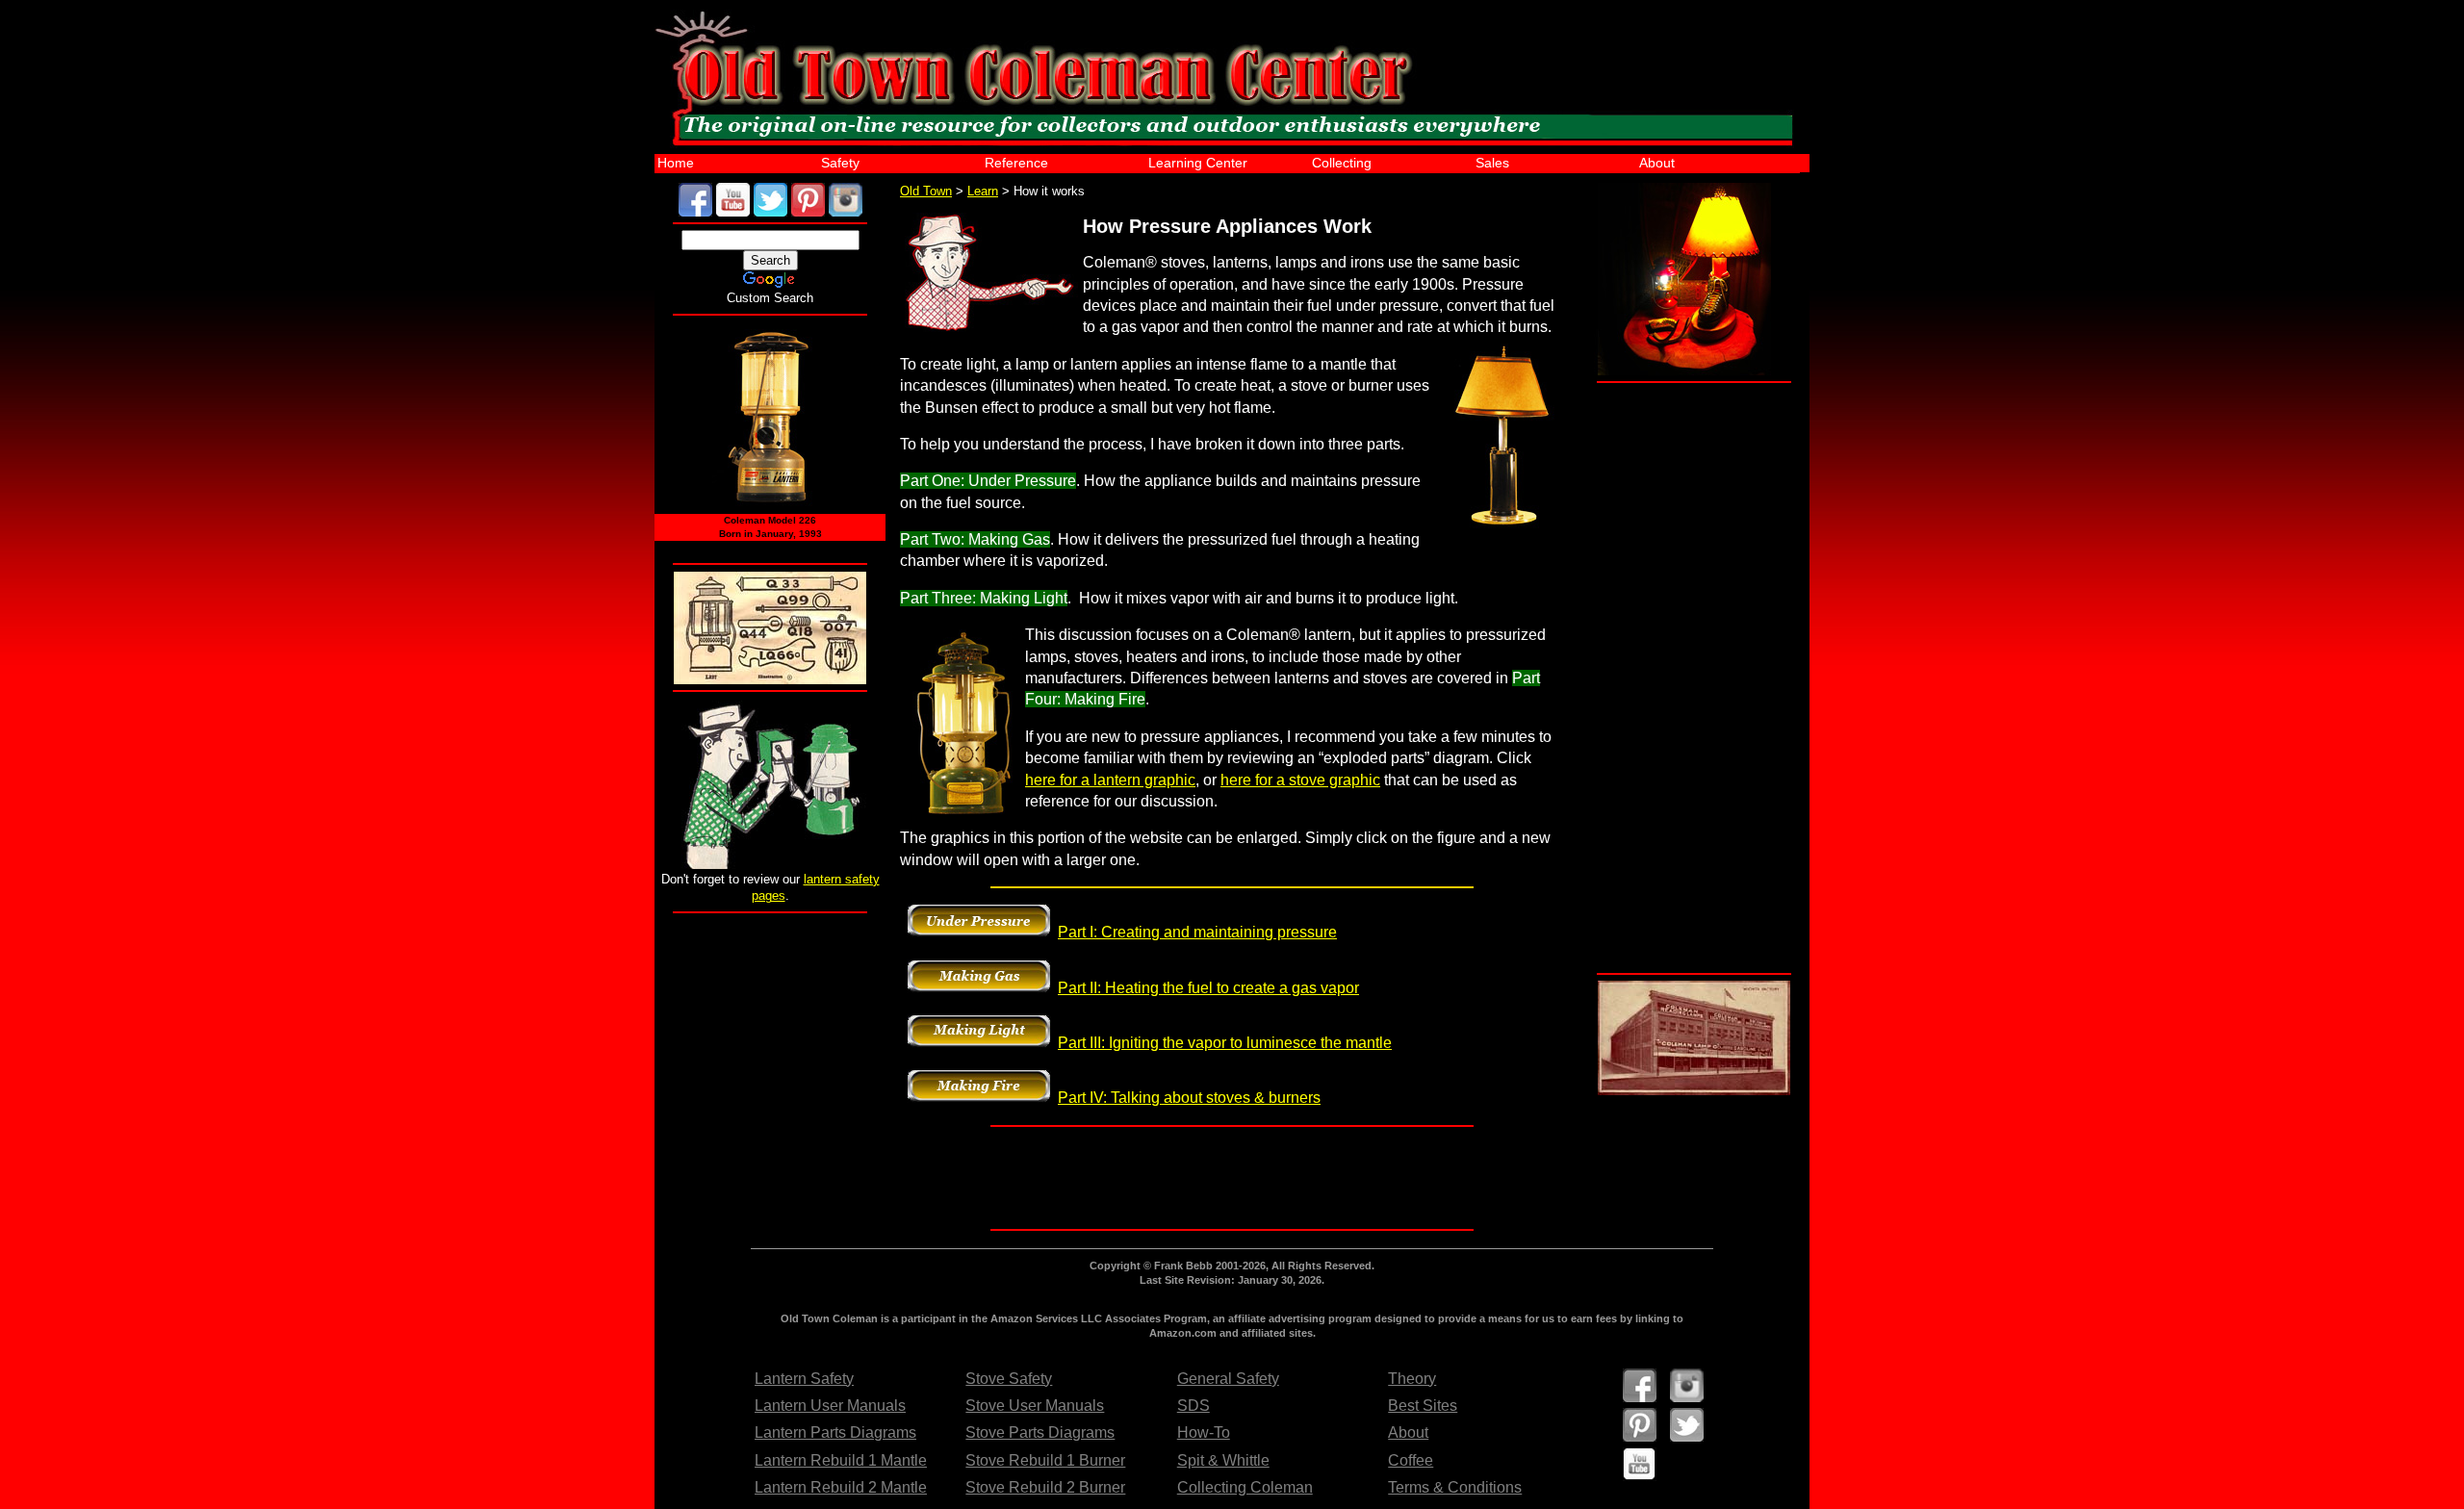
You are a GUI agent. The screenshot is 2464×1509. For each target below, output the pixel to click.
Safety (840, 163)
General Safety (1228, 1379)
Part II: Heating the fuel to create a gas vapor (1208, 988)
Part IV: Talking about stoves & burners (1189, 1098)
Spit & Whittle (1223, 1460)
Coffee (1411, 1460)
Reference (1016, 163)
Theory (1412, 1379)
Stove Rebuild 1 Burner (1045, 1460)
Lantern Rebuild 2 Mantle (841, 1487)
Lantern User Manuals (830, 1406)
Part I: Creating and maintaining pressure (1197, 932)
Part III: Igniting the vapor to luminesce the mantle (1225, 1043)
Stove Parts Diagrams (1040, 1432)
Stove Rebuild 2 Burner (1045, 1487)
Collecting (1342, 163)
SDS (1193, 1406)
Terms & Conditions (1455, 1487)
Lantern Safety (804, 1379)
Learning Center (1198, 163)
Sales (1492, 163)
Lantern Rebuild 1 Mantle (841, 1460)
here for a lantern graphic (1110, 780)
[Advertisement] (770, 1035)
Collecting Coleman (1245, 1487)
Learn (983, 191)
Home (676, 163)
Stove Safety (1009, 1379)
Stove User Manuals (1035, 1406)
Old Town (926, 191)
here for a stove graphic (1300, 780)
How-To (1204, 1432)
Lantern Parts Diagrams (835, 1432)
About (1657, 163)
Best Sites (1423, 1406)
